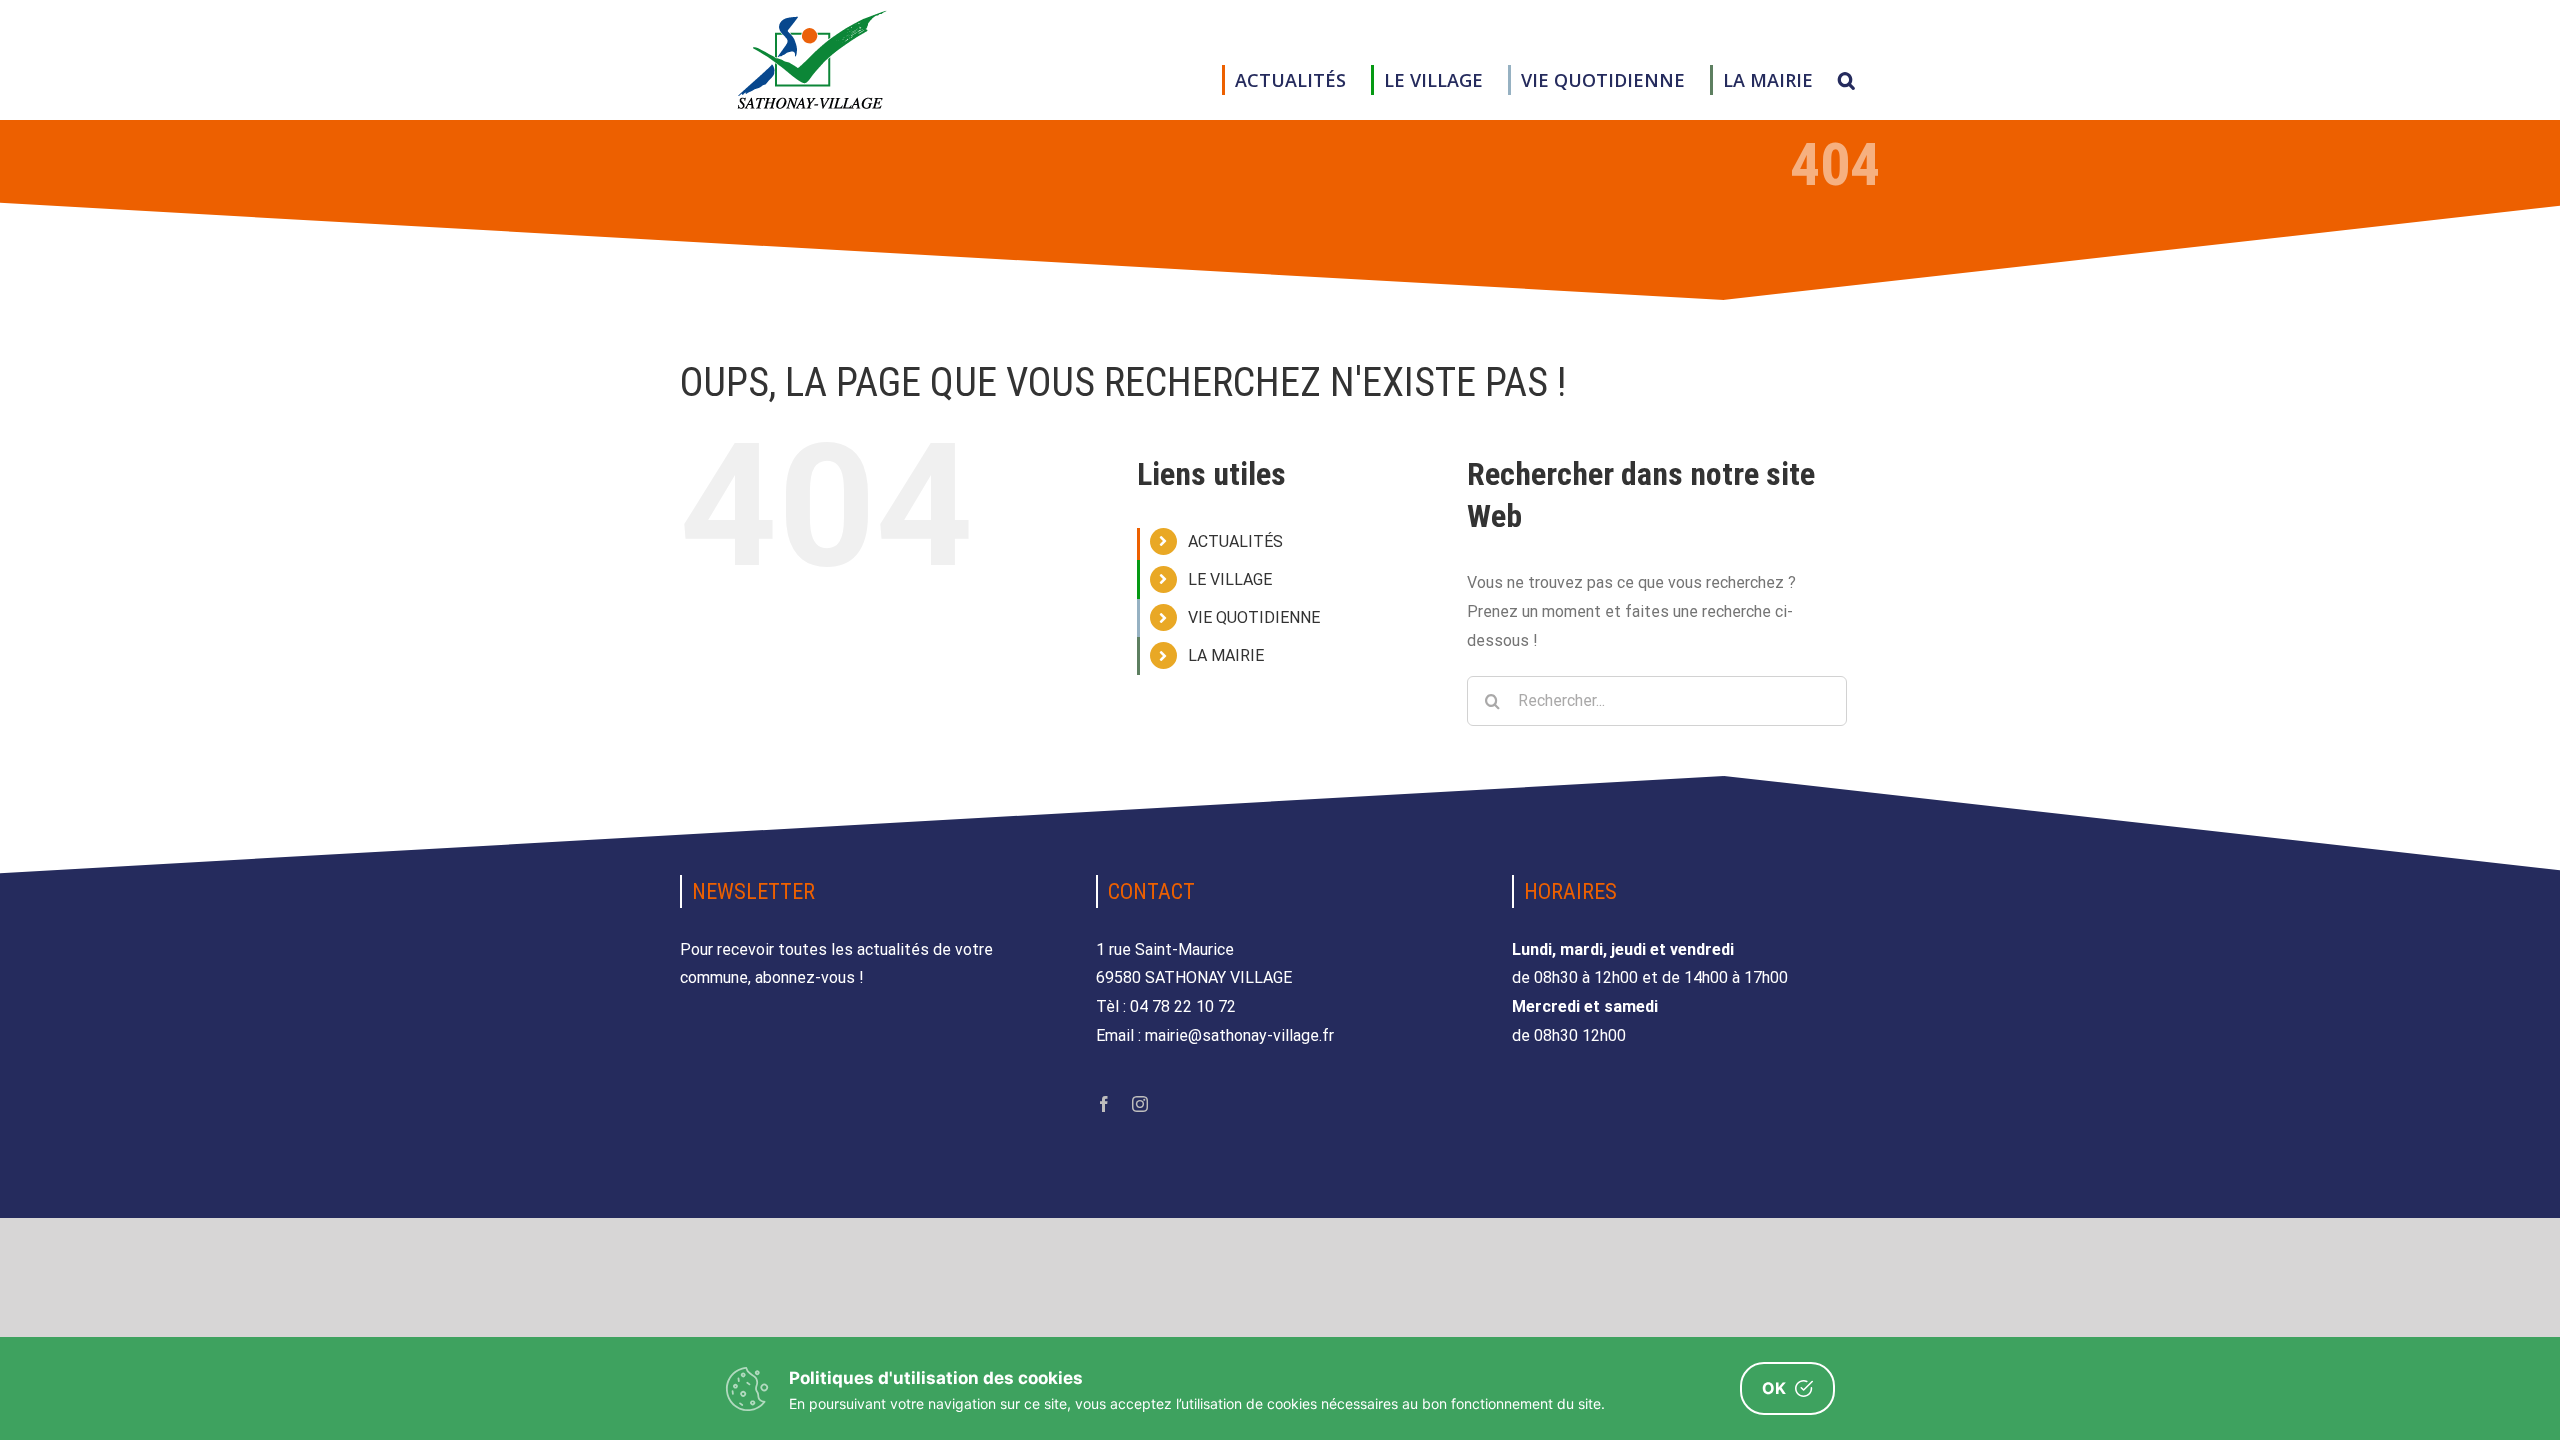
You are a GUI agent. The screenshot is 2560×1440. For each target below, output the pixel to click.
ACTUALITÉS (1235, 541)
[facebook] (1104, 1104)
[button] (1846, 80)
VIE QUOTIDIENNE (1254, 617)
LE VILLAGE (1230, 579)
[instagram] (1140, 1104)
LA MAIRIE (1226, 655)
